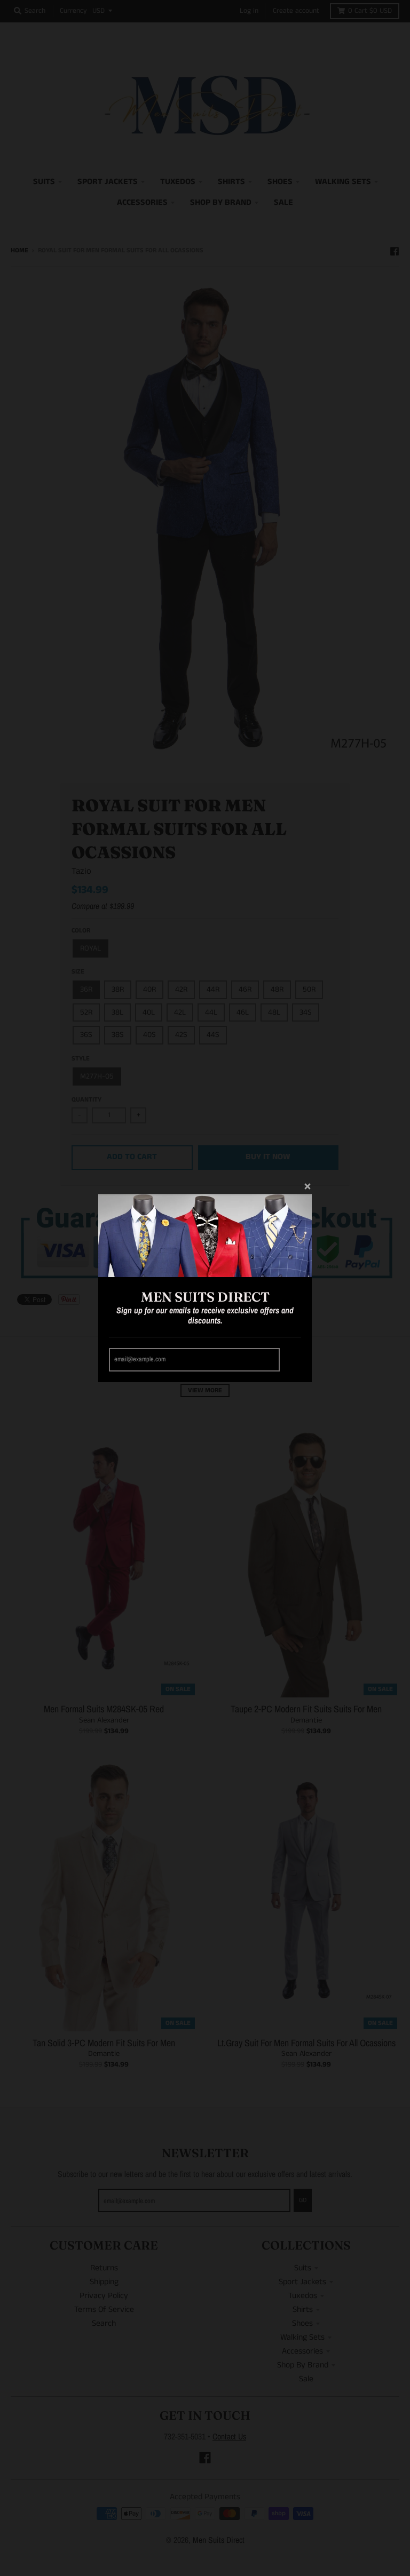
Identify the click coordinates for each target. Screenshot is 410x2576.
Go (292, 1359)
